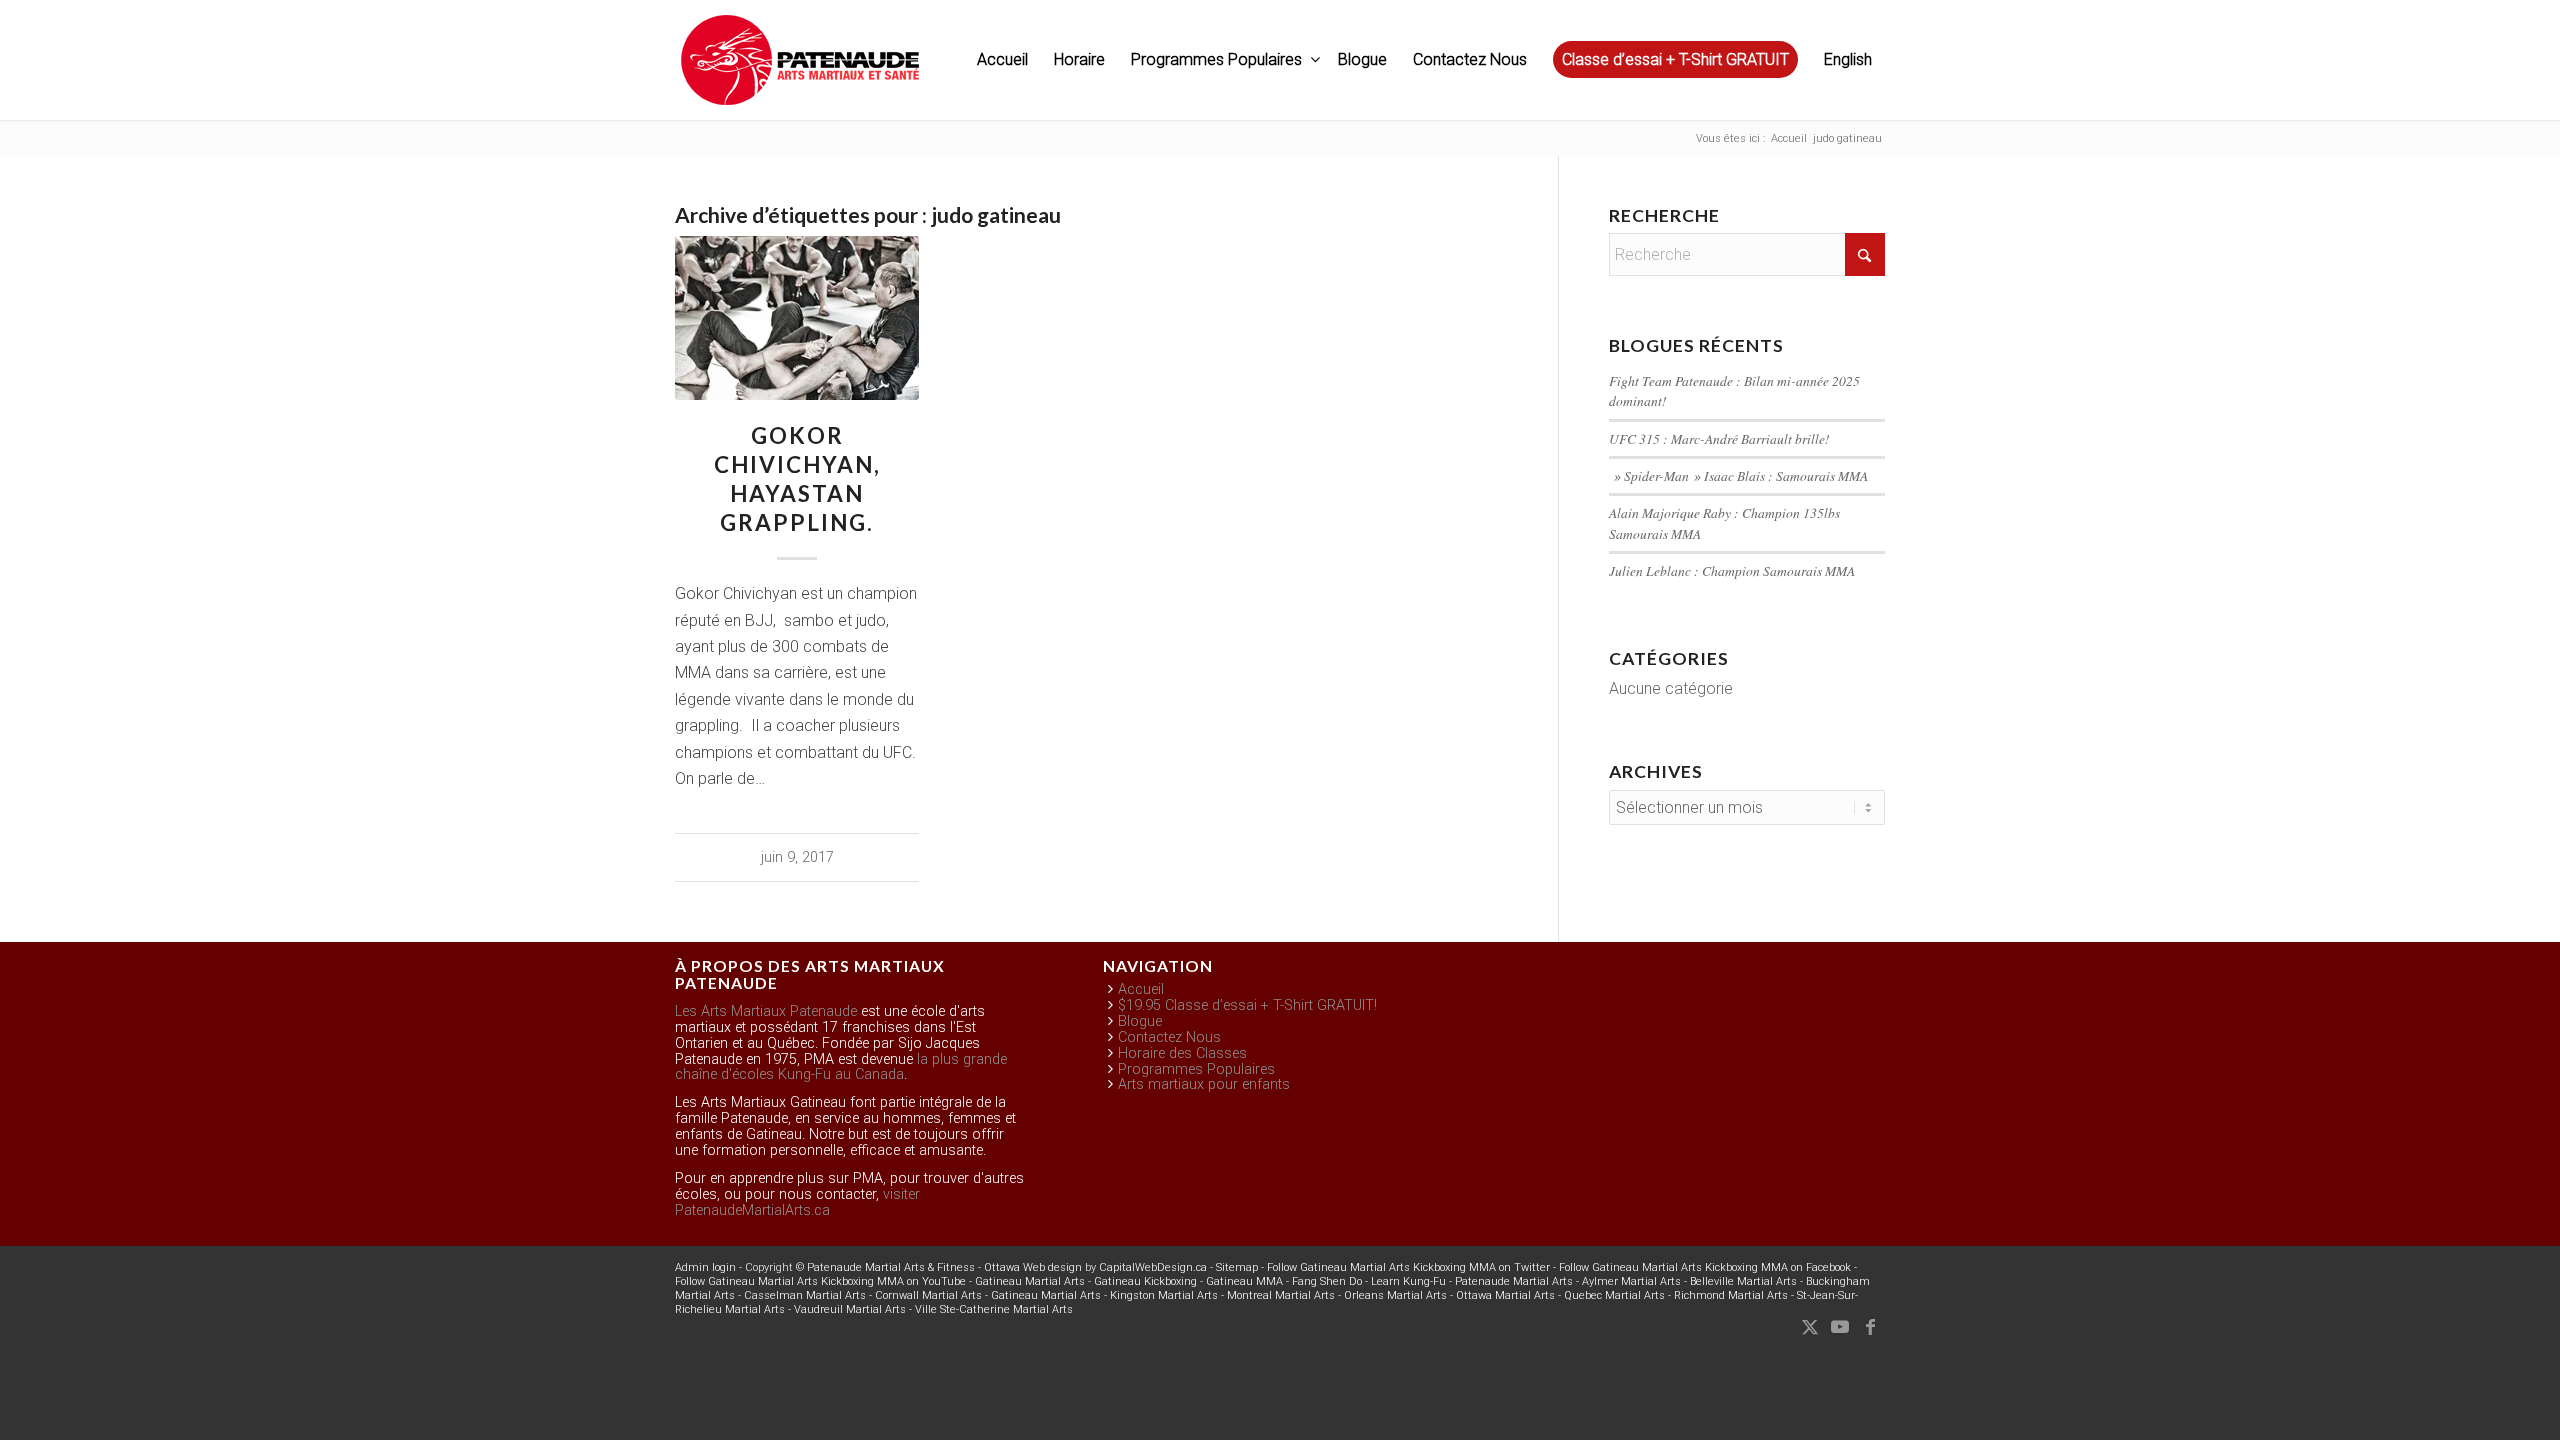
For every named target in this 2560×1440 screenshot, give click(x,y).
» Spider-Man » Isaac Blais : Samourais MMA (1738, 475)
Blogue (1140, 1021)
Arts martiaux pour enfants (1204, 1084)
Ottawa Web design (1033, 1267)
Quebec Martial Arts (1614, 1295)
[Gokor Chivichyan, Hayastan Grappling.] (797, 317)
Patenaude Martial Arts (1514, 1281)
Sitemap (1237, 1267)
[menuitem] (1002, 60)
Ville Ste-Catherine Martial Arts (994, 1309)
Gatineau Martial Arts (1030, 1281)
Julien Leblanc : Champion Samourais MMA (1732, 570)
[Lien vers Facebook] (1870, 1327)
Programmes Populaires (1196, 1069)
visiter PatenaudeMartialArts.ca (797, 1202)
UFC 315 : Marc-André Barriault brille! (1719, 438)
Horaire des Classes (1182, 1053)
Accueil (1141, 989)
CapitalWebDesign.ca (1153, 1267)
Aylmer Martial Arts (1631, 1281)
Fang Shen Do (1327, 1281)
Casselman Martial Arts (805, 1295)
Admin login (705, 1267)
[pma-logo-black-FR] (800, 70)
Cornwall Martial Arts (928, 1295)
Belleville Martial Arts (1743, 1281)
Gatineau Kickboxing (1145, 1281)
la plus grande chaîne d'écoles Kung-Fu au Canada (841, 1067)
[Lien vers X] (1810, 1327)
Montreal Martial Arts (1281, 1295)
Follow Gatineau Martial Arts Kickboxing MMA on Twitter (1408, 1267)
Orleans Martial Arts (1395, 1295)
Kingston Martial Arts (1164, 1295)
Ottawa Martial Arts (1505, 1295)
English (1848, 59)
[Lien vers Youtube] (1840, 1327)
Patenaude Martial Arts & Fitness (891, 1267)
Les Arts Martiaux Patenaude (766, 1011)
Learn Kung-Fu (1408, 1281)
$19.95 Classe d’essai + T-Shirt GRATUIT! (1247, 1005)
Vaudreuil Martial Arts (850, 1309)
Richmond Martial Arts (1731, 1295)
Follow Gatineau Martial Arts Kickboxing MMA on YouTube (820, 1281)
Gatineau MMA (1244, 1281)
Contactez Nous (1169, 1037)
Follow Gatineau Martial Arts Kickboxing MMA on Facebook (1705, 1267)
